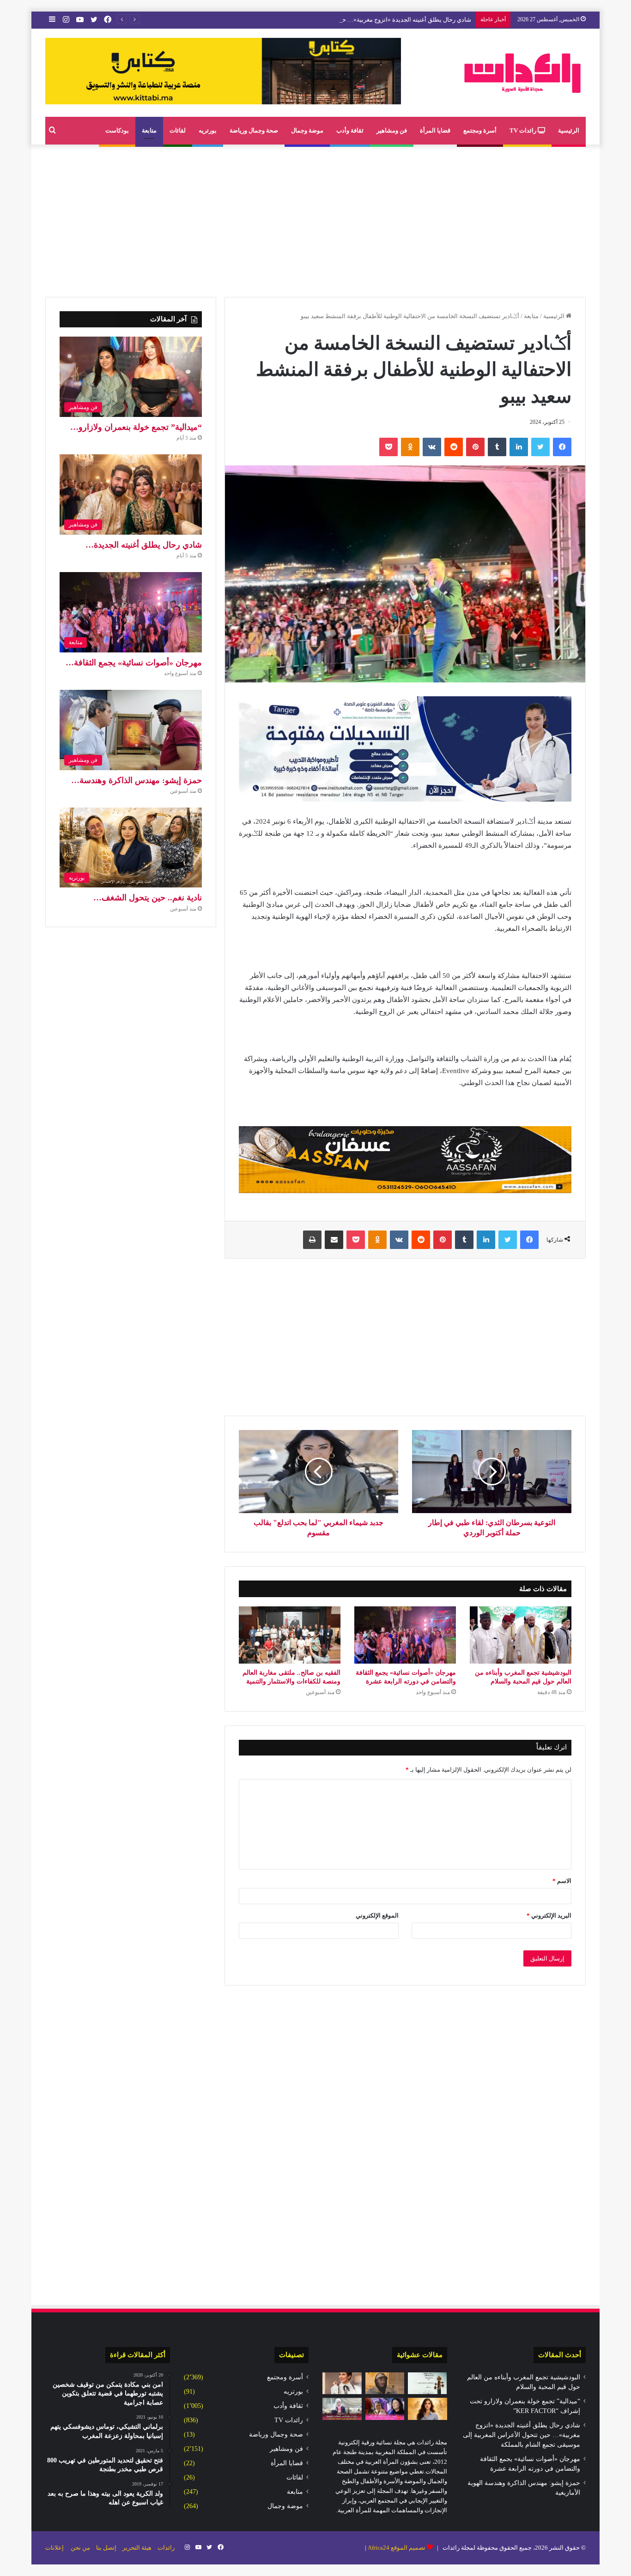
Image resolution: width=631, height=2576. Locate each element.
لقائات (178, 130)
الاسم (562, 1881)
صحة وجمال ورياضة (254, 130)
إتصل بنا (106, 2548)
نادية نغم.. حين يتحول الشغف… (148, 898)
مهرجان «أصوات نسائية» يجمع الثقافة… (134, 663)
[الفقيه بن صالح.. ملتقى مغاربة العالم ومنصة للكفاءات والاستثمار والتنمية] (290, 1635)
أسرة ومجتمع (480, 130)
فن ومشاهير (392, 130)
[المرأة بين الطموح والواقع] (428, 2409)
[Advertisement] (315, 218)
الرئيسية (569, 130)
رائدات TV (524, 130)
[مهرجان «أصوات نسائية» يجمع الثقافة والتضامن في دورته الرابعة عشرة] (405, 1635)
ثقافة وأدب (350, 130)
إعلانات (55, 2548)
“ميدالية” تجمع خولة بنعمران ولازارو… (136, 427)
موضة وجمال (307, 130)
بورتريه (208, 130)
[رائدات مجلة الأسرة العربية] (522, 73)
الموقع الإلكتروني (377, 1915)
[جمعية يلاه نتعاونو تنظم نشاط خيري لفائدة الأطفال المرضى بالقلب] (385, 2409)
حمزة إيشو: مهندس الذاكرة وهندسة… (137, 780)
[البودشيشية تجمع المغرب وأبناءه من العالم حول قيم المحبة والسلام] (521, 1635)
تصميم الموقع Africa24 (397, 2548)
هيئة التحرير (137, 2548)
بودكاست (117, 130)
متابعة (149, 130)
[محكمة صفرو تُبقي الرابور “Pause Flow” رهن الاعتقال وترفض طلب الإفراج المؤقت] (385, 2383)
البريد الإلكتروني (549, 1915)
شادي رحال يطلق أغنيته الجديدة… (144, 545)
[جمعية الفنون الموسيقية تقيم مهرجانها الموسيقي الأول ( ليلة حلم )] (428, 2383)
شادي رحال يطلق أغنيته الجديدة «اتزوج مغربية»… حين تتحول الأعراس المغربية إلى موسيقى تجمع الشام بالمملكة (330, 20)
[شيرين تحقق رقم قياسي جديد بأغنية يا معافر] (342, 2383)
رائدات (166, 2548)
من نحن (80, 2548)
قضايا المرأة (435, 130)
